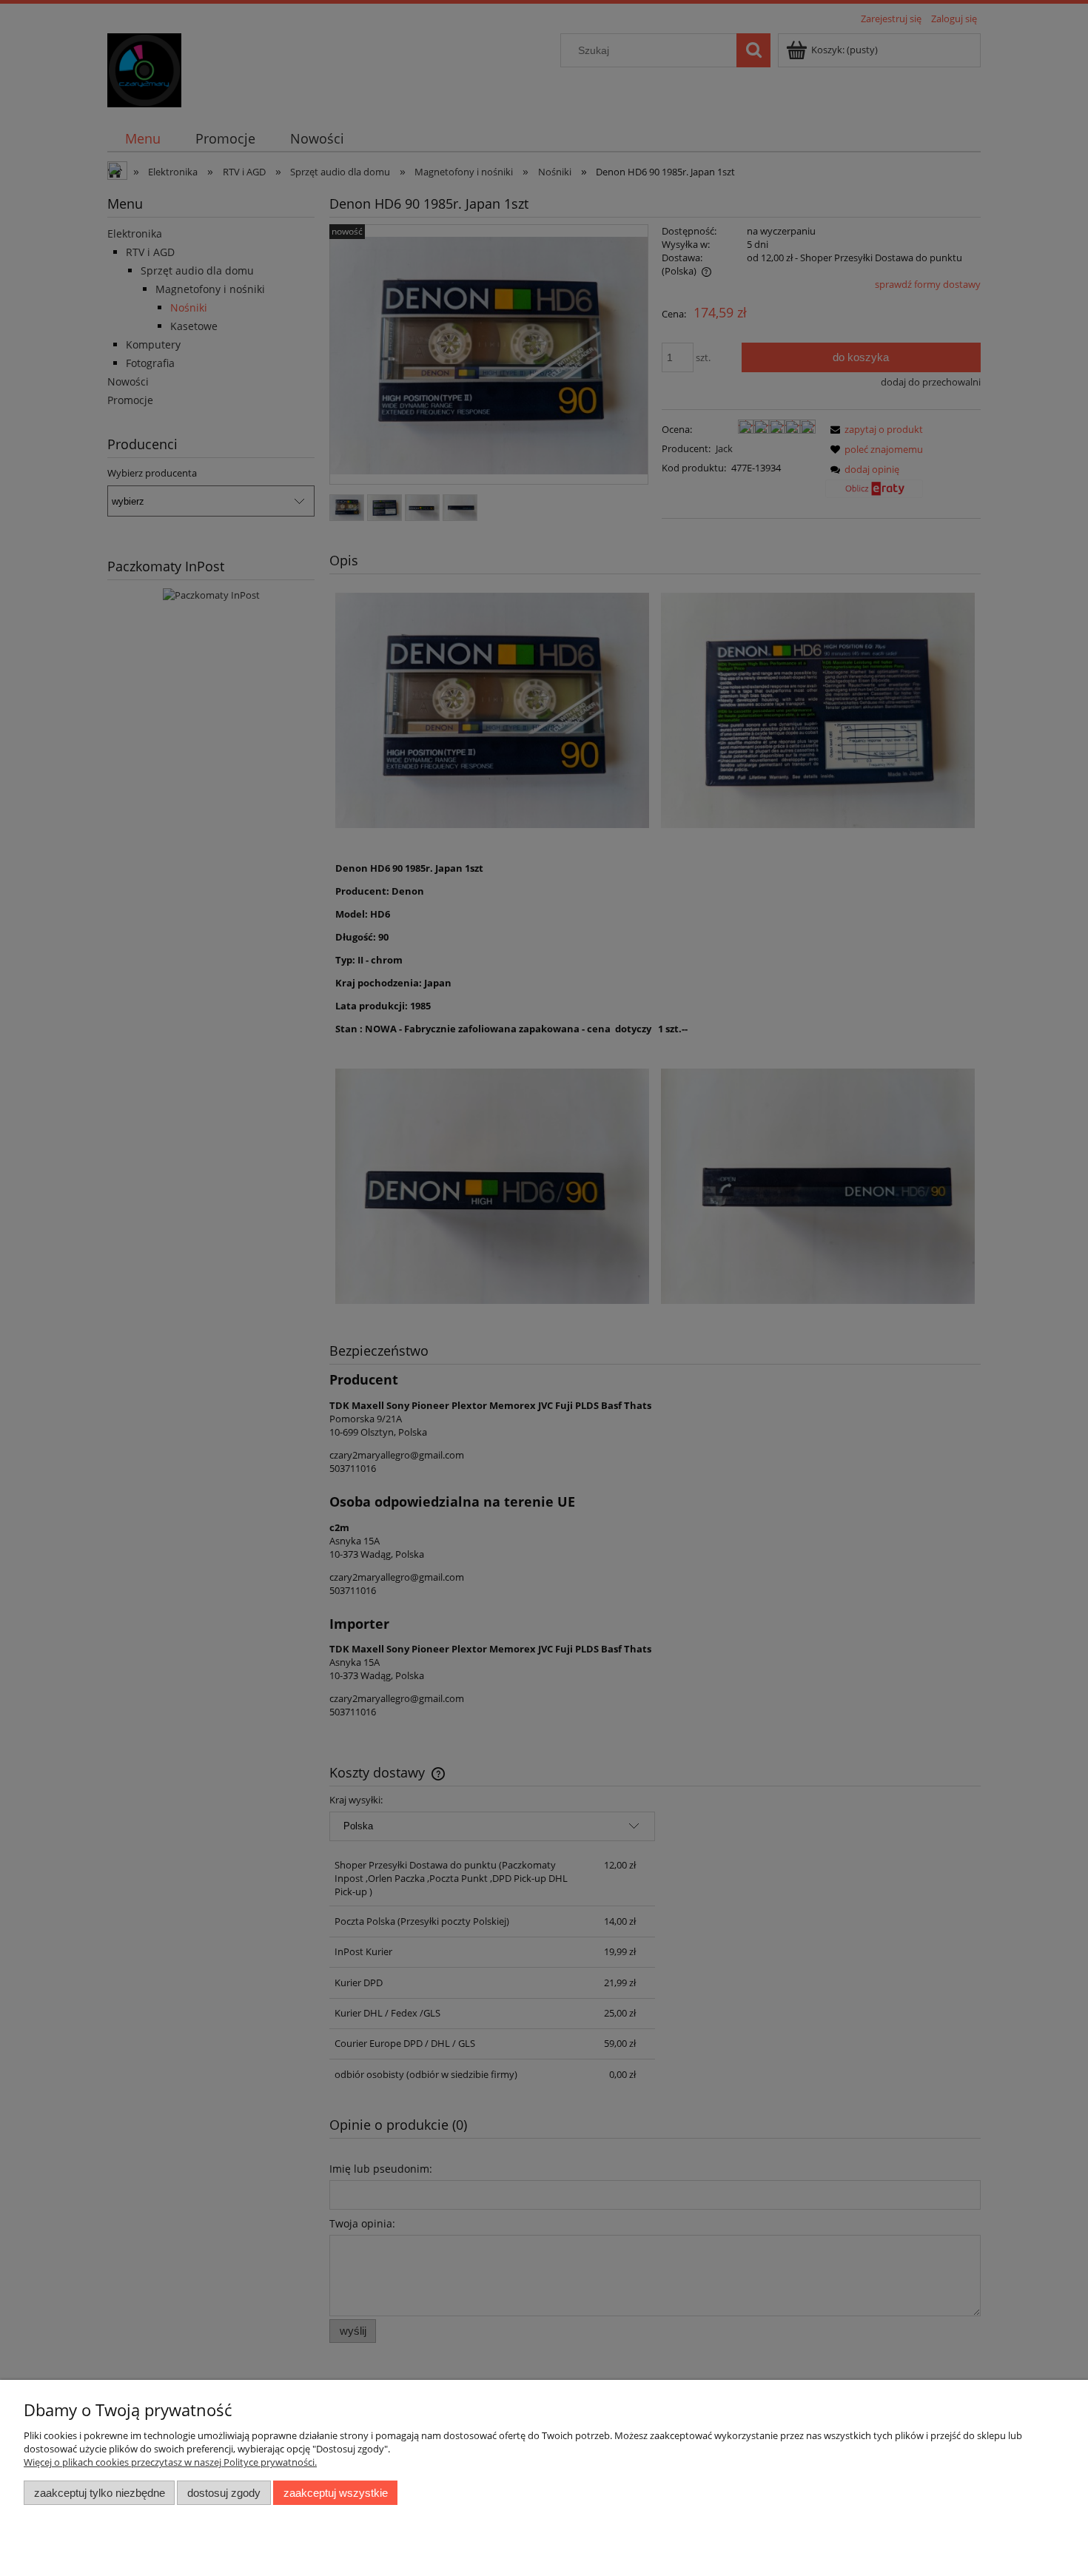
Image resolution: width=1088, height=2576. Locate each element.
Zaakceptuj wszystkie (336, 2493)
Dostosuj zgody (224, 2493)
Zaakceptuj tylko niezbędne (100, 2493)
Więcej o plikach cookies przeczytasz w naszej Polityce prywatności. (170, 2462)
